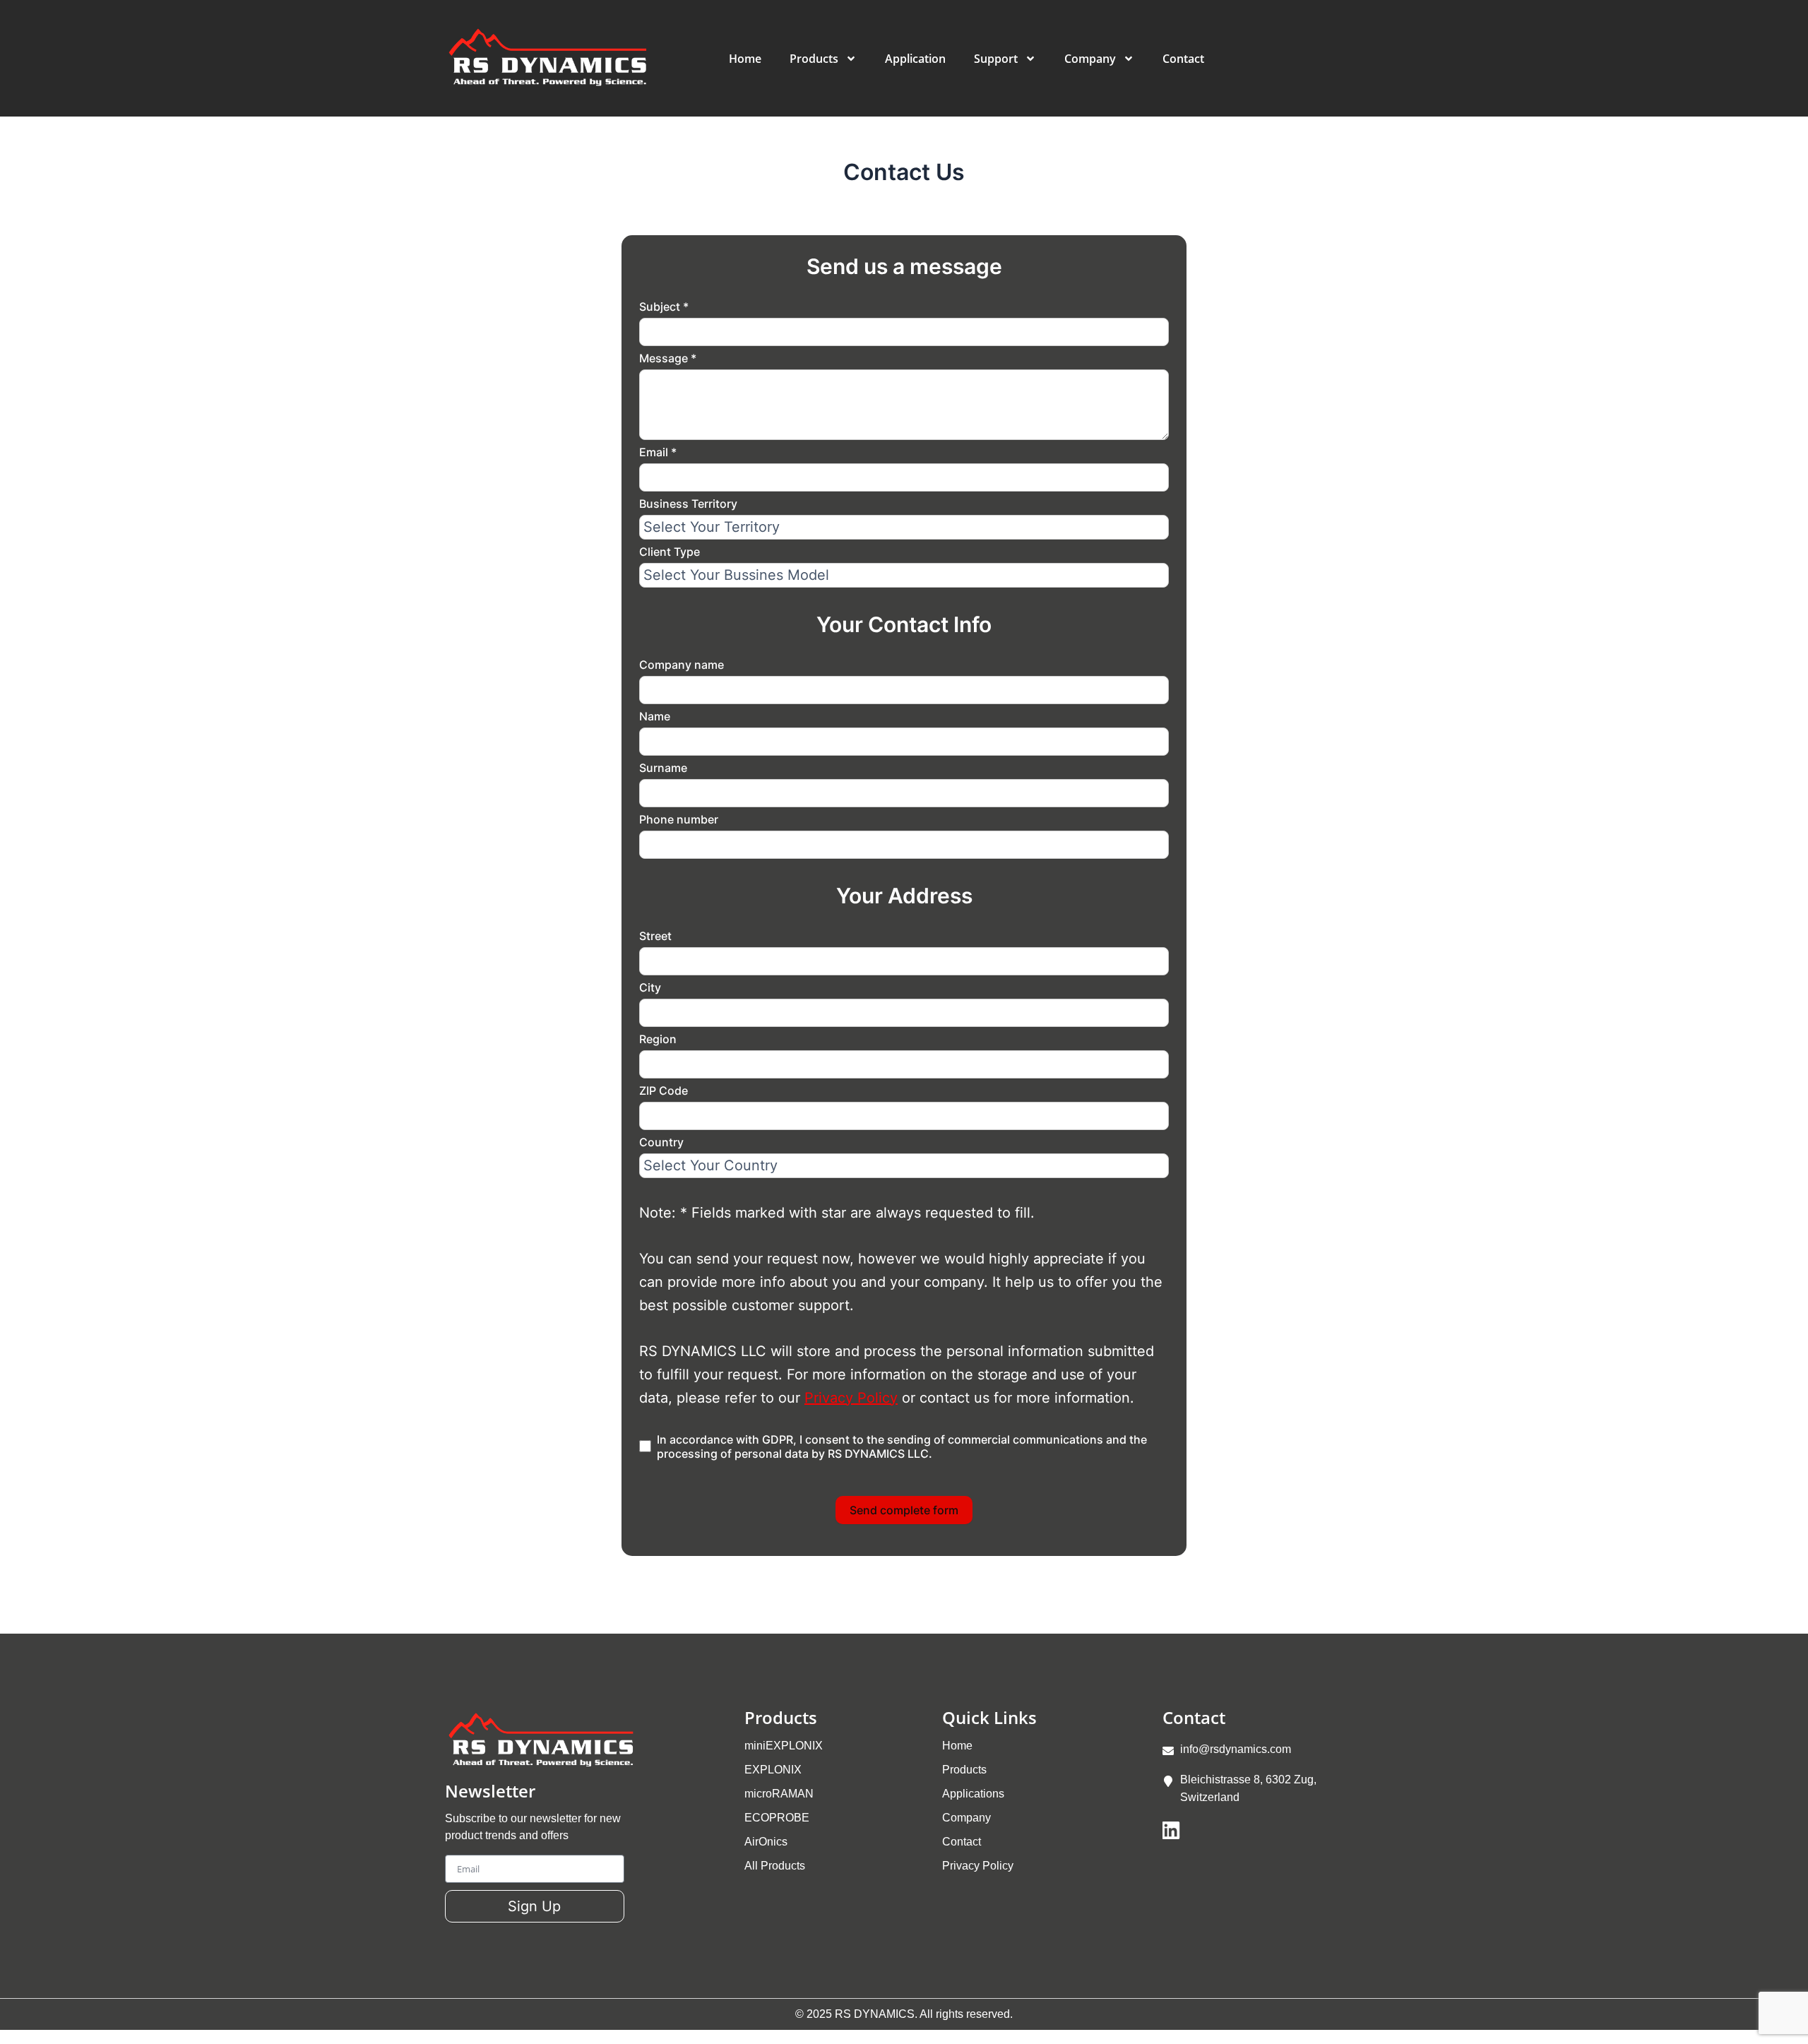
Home (745, 59)
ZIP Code (664, 1091)
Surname (663, 768)
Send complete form (904, 1510)
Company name (682, 665)
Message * (668, 358)
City (650, 987)
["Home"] (552, 58)
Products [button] (814, 59)
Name (655, 716)
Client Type (670, 552)
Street (655, 936)
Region (658, 1039)
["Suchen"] (1352, 56)
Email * (658, 452)
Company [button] (1090, 59)
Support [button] (996, 59)
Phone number (679, 819)
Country (661, 1142)
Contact (1183, 59)
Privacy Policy (851, 1398)
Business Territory (688, 504)
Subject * (664, 307)
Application (915, 59)
